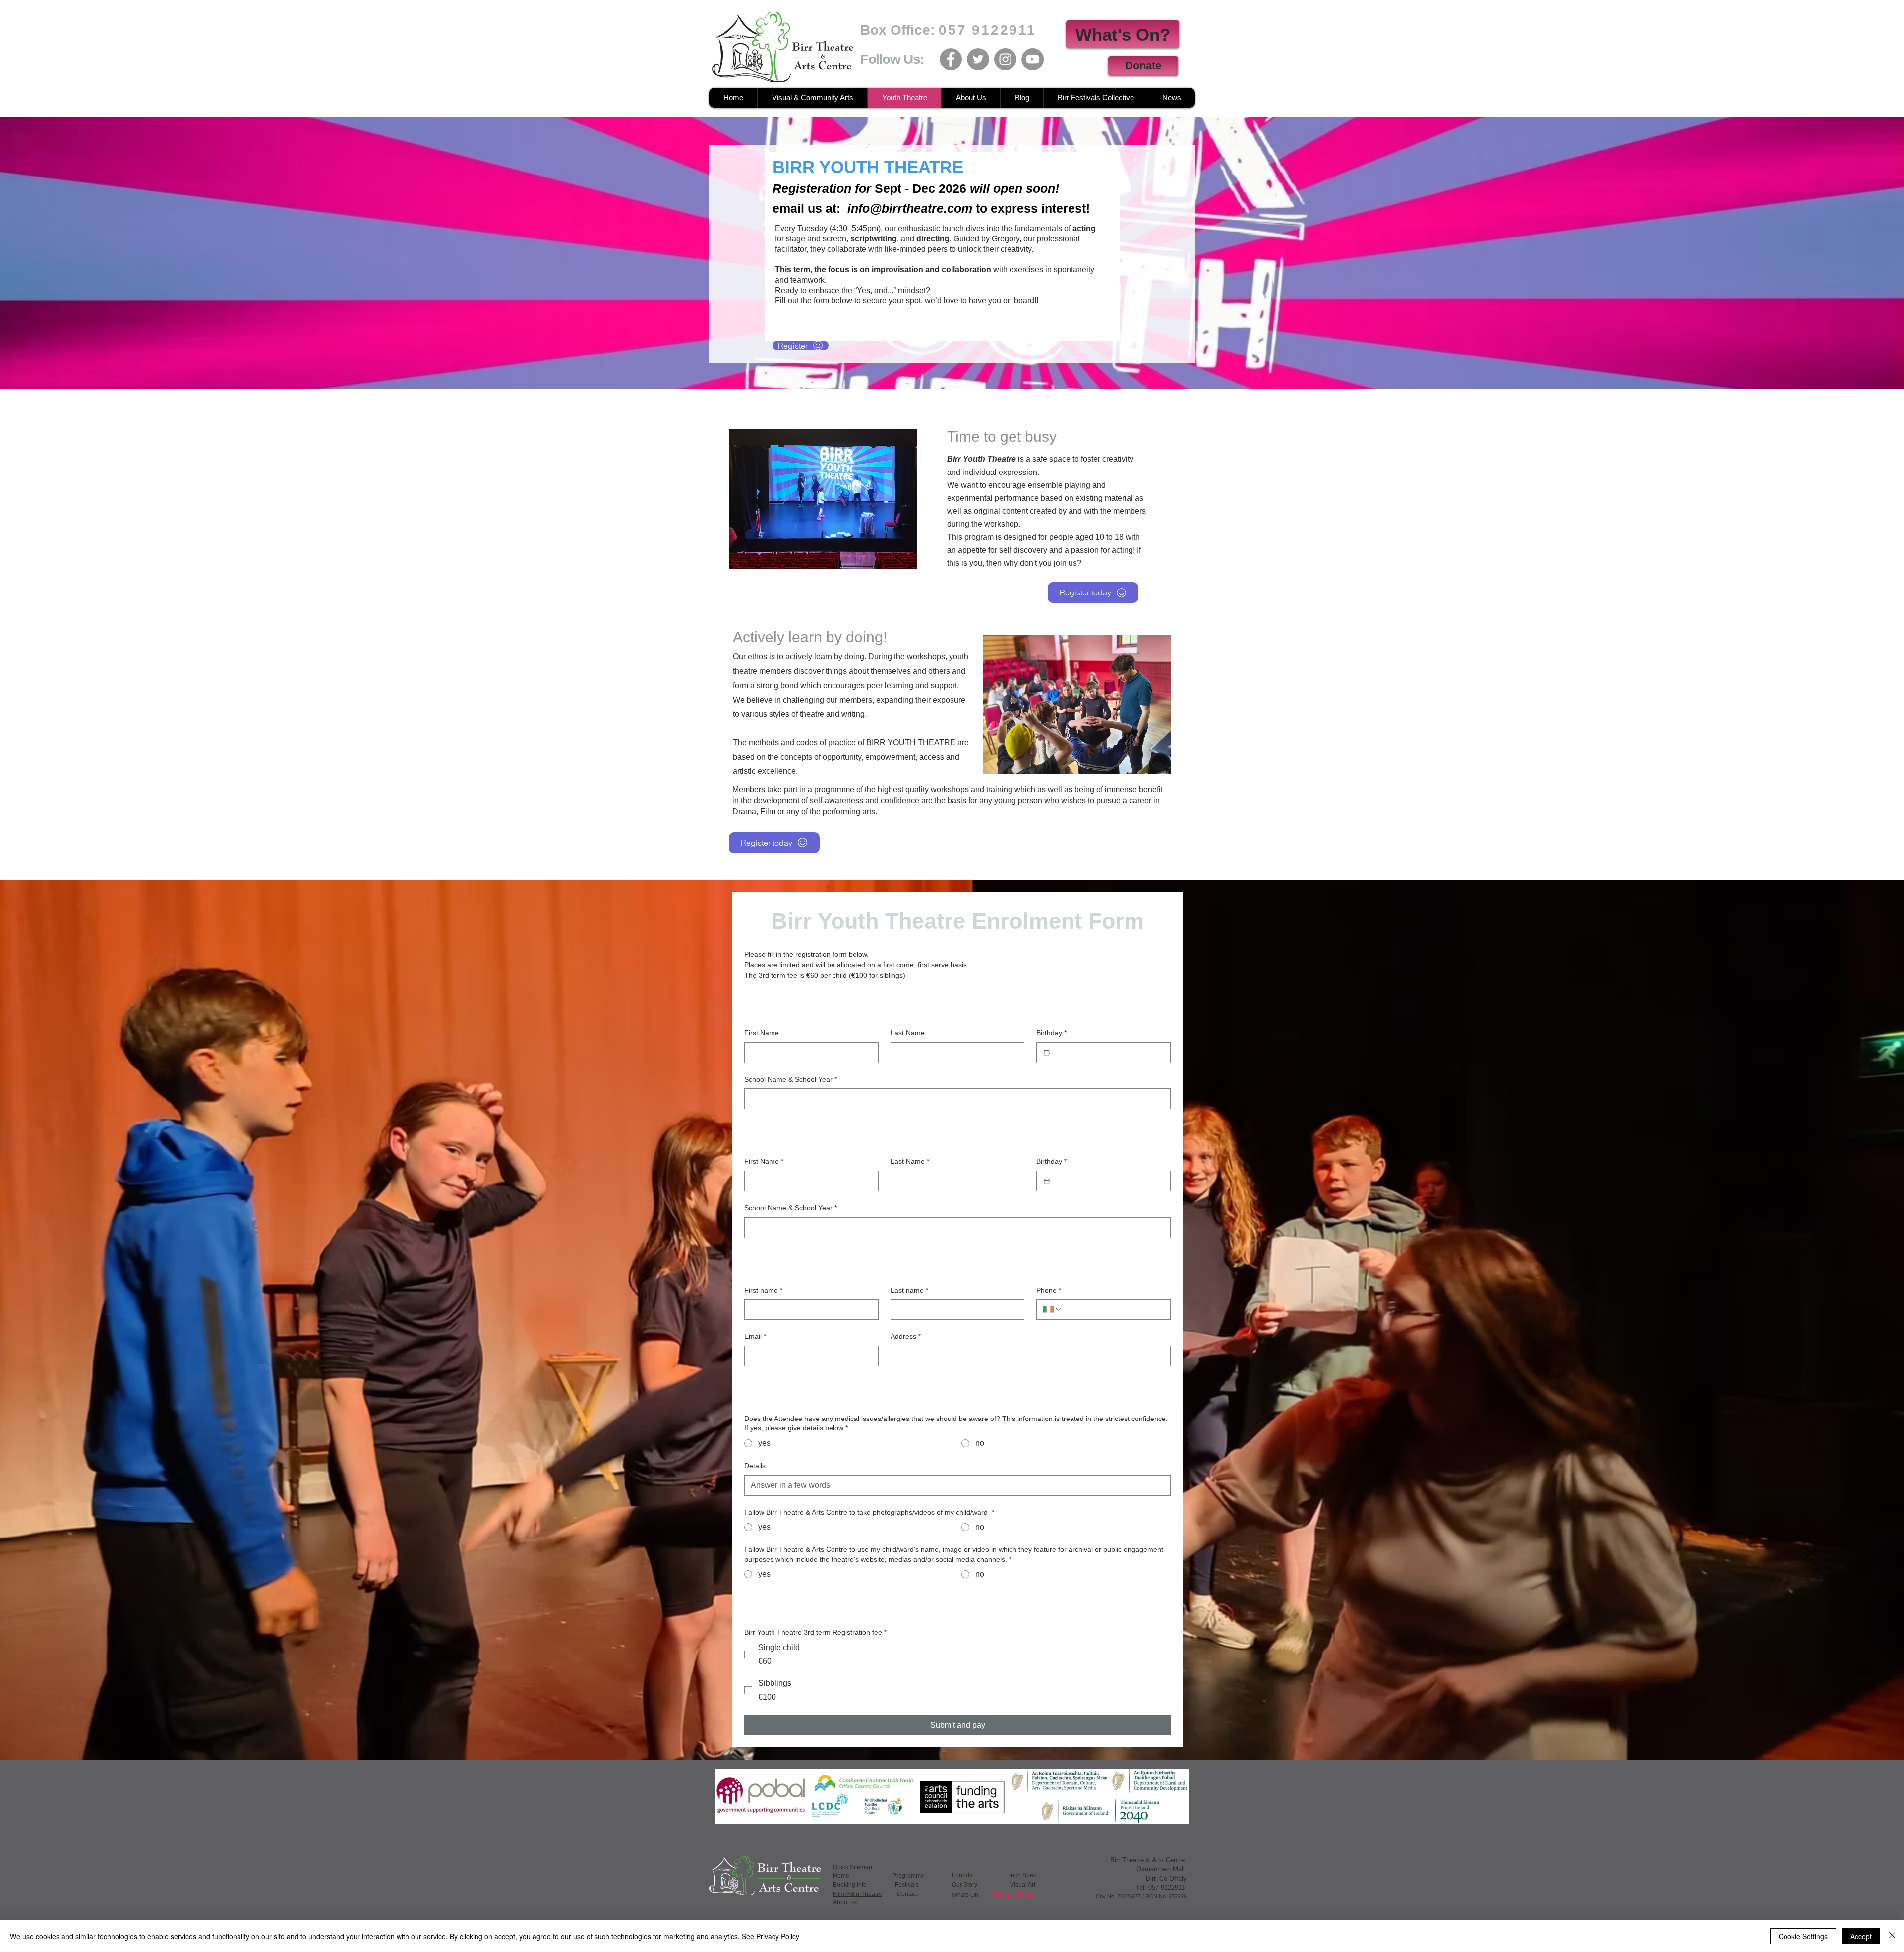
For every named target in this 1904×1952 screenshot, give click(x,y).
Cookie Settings (1803, 1936)
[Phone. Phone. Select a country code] (1052, 1309)
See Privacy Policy (771, 1936)
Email (755, 1336)
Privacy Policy (1016, 1894)
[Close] (1892, 1936)
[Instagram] (1005, 59)
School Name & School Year (791, 1079)
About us (845, 1902)
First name (763, 1290)
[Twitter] (978, 59)
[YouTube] (1033, 59)
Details (755, 1466)
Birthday (1051, 1033)
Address (906, 1336)
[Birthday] (1047, 1053)
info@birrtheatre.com (910, 208)
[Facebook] (951, 59)
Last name (909, 1290)
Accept (1861, 1936)
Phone (1049, 1290)
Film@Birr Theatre (858, 1894)
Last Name (908, 1033)
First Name (762, 1033)
